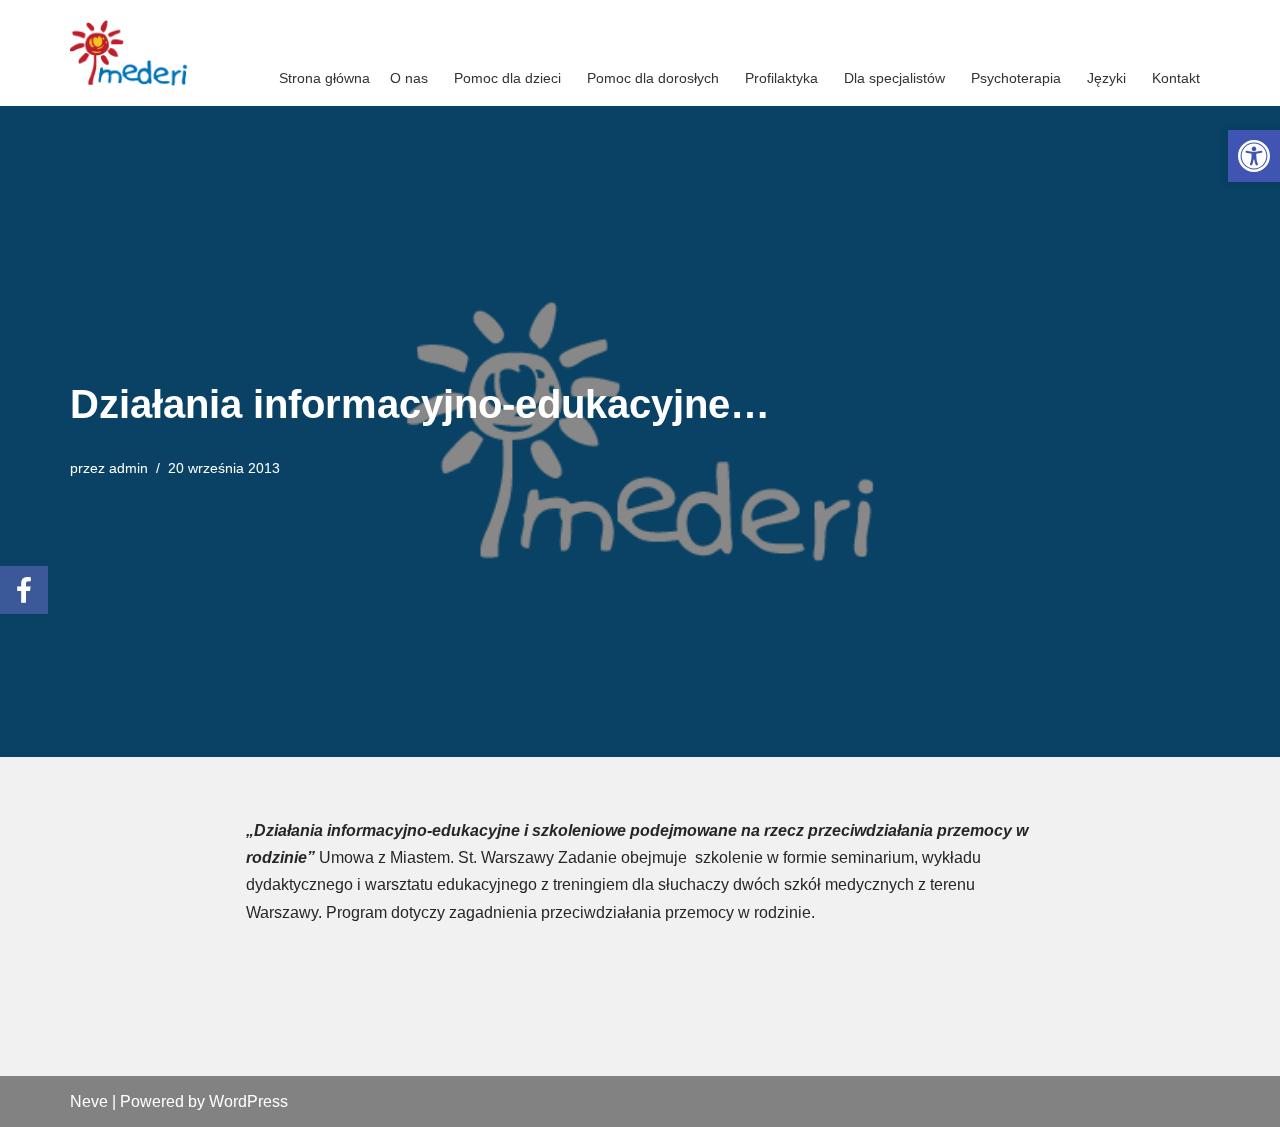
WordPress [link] (248, 1101)
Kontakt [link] (1176, 78)
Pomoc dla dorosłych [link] (653, 78)
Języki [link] (1106, 78)
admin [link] (128, 468)
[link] (1254, 156)
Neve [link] (89, 1101)
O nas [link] (409, 78)
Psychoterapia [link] (1016, 78)
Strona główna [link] (324, 78)
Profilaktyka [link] (781, 78)
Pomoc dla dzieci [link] (507, 78)
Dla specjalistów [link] (894, 78)
